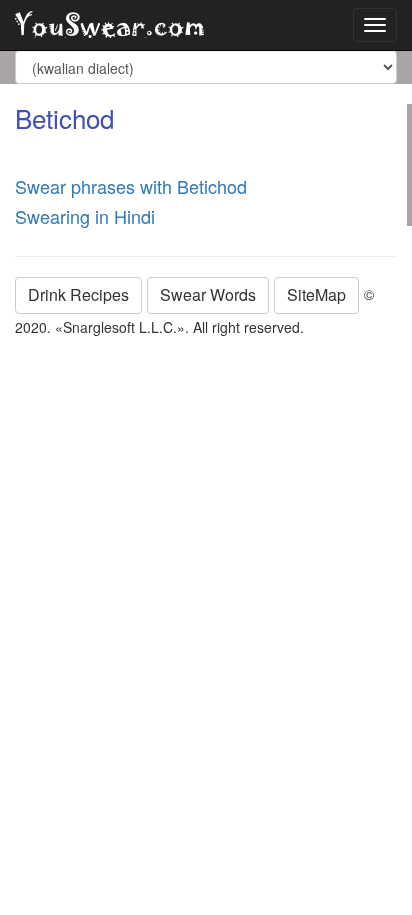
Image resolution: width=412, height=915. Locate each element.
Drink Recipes (78, 294)
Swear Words (208, 294)
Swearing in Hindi (85, 216)
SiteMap (316, 294)
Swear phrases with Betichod (131, 186)
